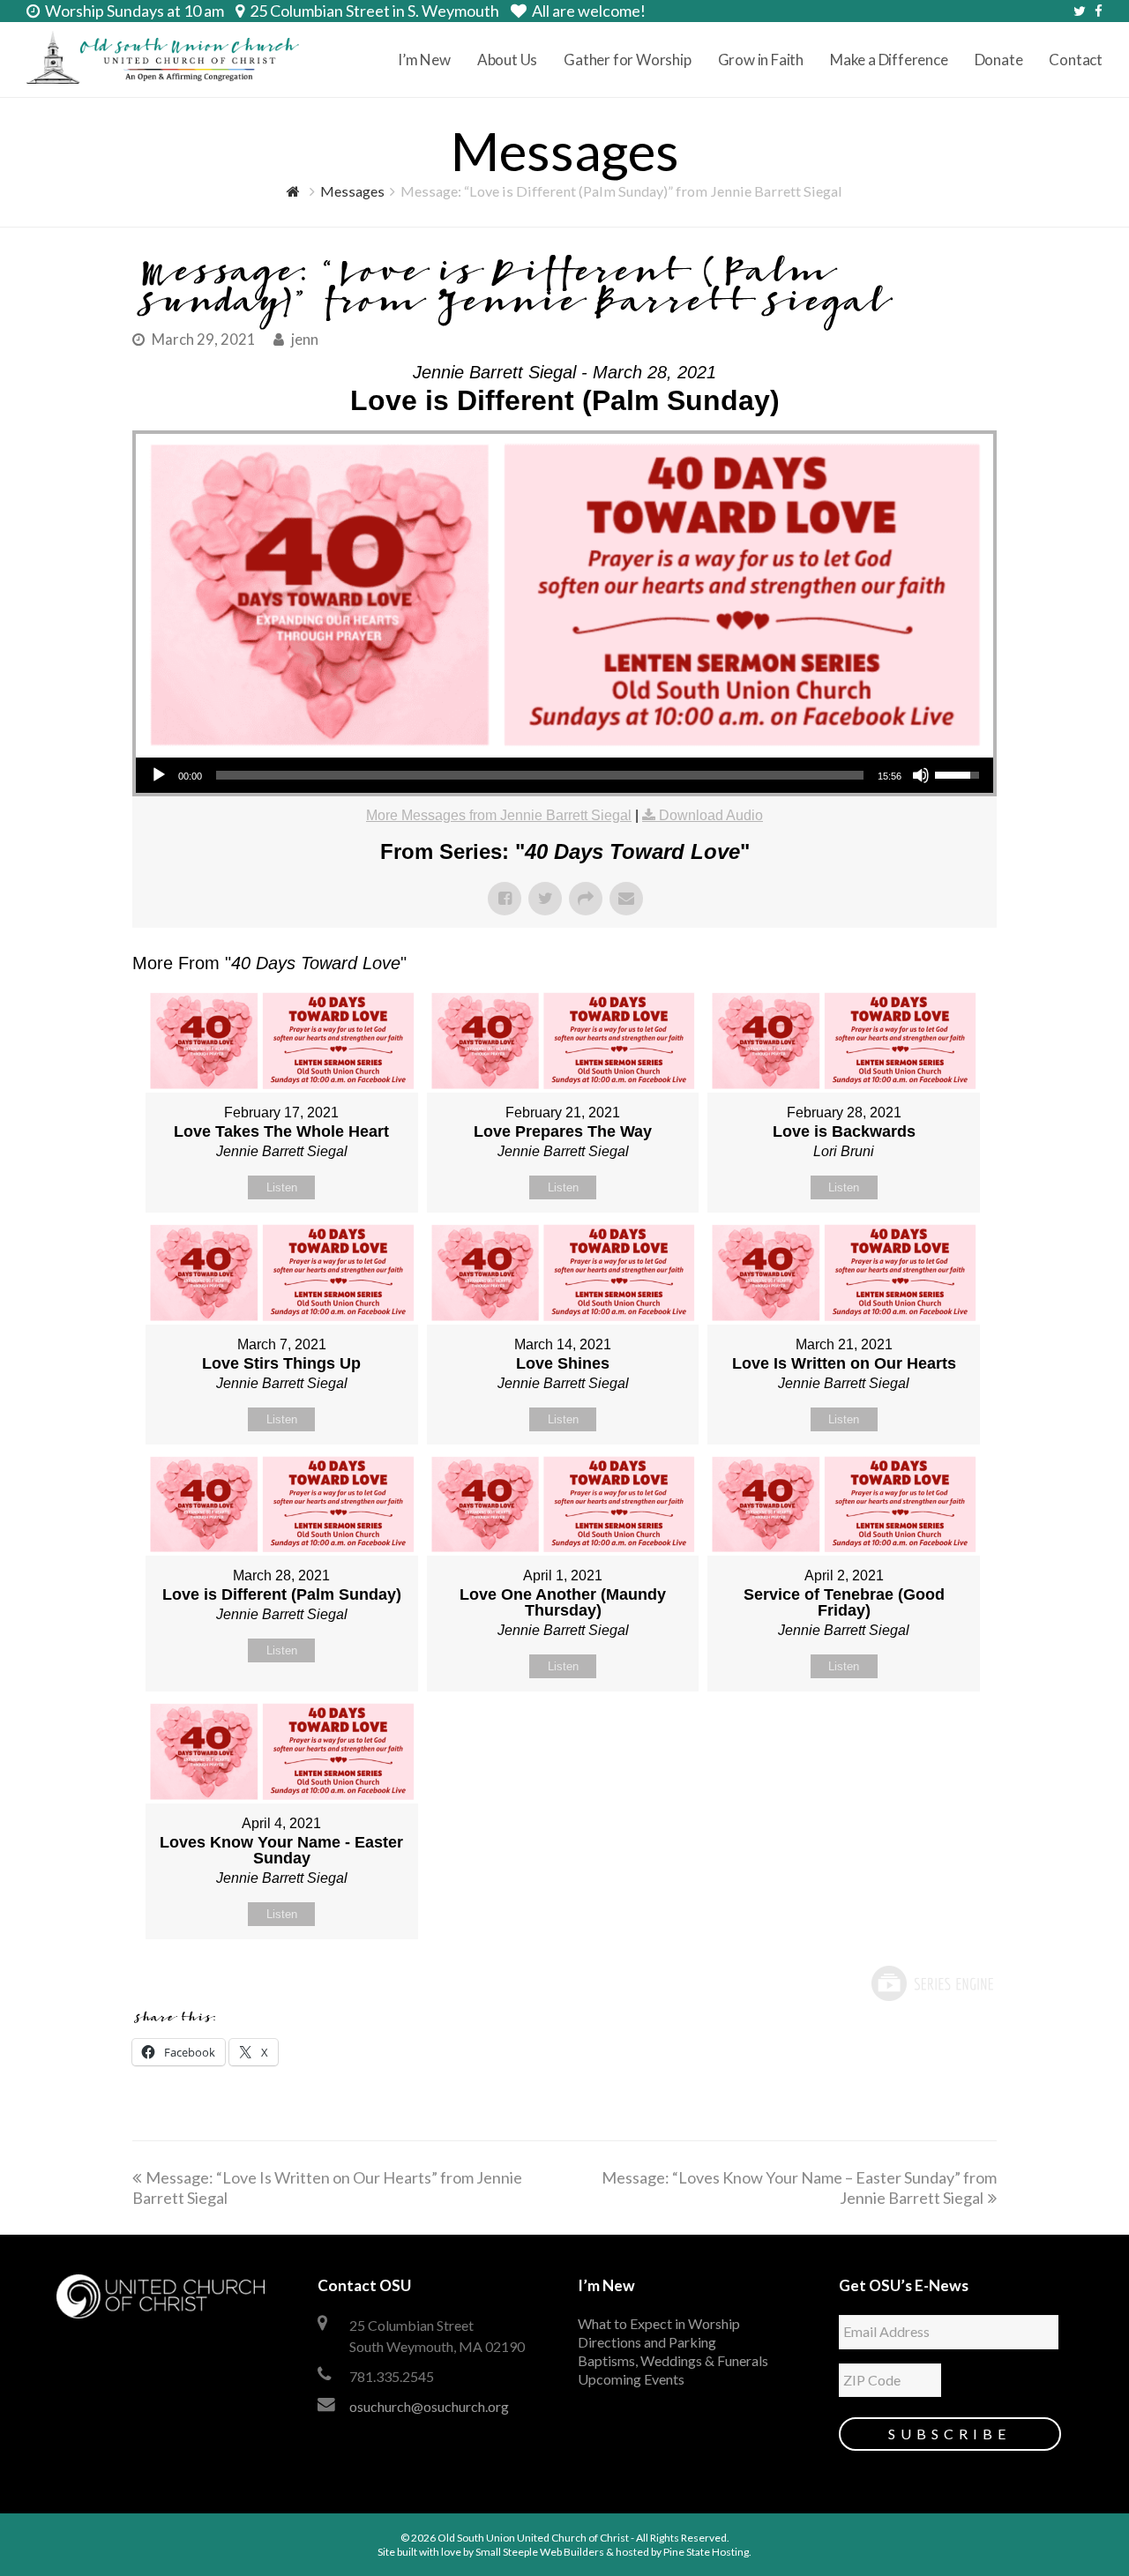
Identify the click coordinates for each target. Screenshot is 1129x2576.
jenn (305, 340)
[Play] (159, 775)
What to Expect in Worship (659, 2323)
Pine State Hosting (706, 2552)
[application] (564, 775)
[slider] (540, 775)
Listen (282, 1187)
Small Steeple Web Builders (540, 2552)
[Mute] (921, 775)
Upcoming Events (631, 2379)
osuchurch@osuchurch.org (429, 2406)
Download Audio (711, 815)
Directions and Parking (647, 2342)
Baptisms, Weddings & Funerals (673, 2360)
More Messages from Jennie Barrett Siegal (499, 815)
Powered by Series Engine (931, 1983)
